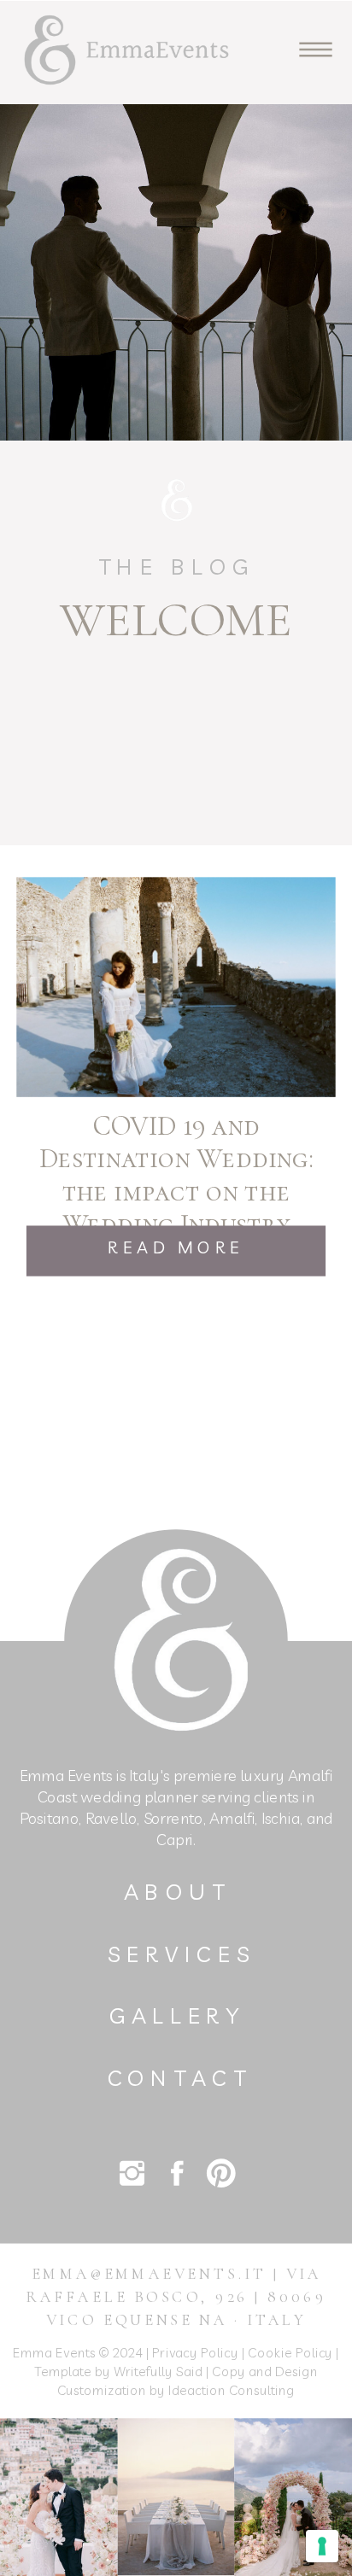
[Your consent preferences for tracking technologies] (322, 2546)
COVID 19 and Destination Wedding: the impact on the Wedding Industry (176, 1175)
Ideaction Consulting (232, 2389)
